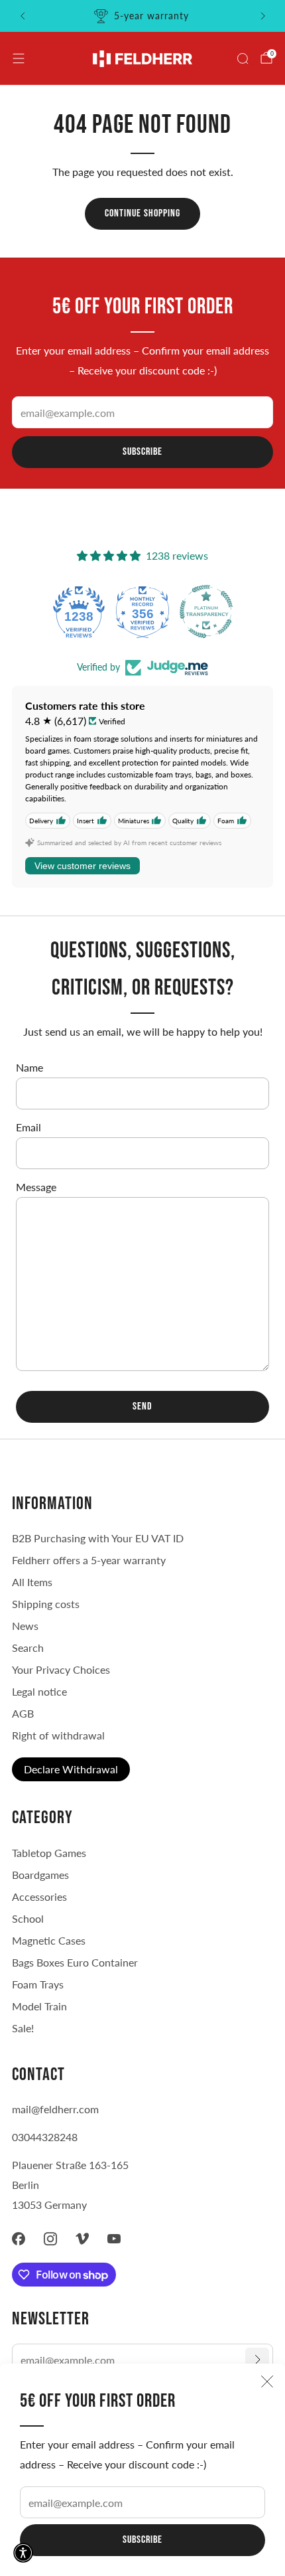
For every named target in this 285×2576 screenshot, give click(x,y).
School (28, 1918)
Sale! (23, 2028)
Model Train (39, 2006)
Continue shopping (142, 213)
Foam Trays (38, 1984)
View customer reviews (83, 866)
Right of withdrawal (58, 1735)
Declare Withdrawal (71, 1769)
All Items (32, 1582)
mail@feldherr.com (55, 2109)
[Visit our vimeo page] (82, 2239)
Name (29, 1067)
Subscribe (142, 2540)
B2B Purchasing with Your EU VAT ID (98, 1538)
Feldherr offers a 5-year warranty (89, 1560)
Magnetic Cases (49, 1940)
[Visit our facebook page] (19, 2239)
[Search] (243, 58)
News (25, 1626)
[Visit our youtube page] (114, 2239)
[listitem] (143, 16)
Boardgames (40, 1875)
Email (28, 1127)
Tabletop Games (49, 1853)
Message (36, 1187)
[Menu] (19, 58)
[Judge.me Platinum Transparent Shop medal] (206, 611)
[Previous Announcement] (23, 16)
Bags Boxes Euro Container (75, 1962)
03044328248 (45, 2137)
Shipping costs (46, 1604)
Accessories (39, 1896)
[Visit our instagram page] (50, 2239)
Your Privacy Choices (61, 1669)
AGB (23, 1713)
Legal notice (39, 1691)
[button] (23, 2553)
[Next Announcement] (263, 16)
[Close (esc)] (267, 2381)
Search (28, 1648)
